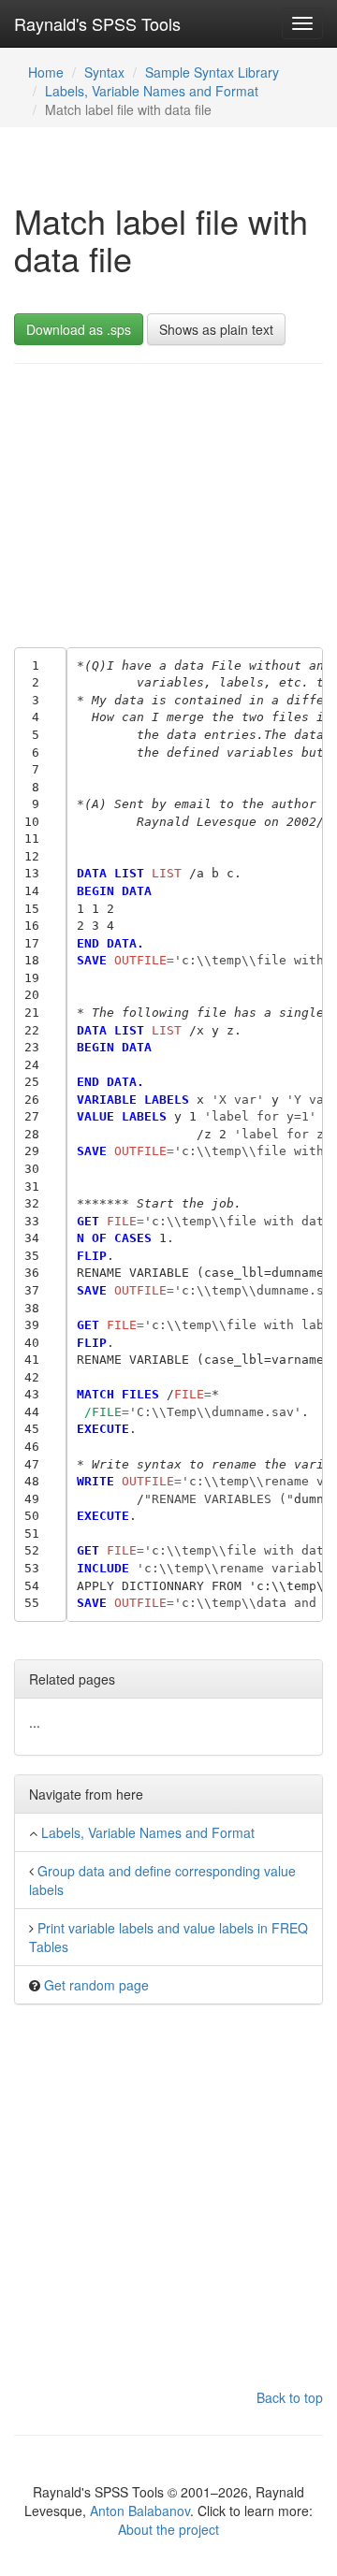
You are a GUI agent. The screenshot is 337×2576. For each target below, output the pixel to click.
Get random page (96, 1985)
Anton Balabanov (140, 2511)
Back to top (290, 2397)
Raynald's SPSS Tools (97, 23)
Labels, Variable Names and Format (152, 91)
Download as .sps (79, 329)
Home (46, 72)
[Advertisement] (168, 501)
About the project (168, 2529)
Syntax (104, 72)
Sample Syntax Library (212, 72)
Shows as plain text (216, 329)
